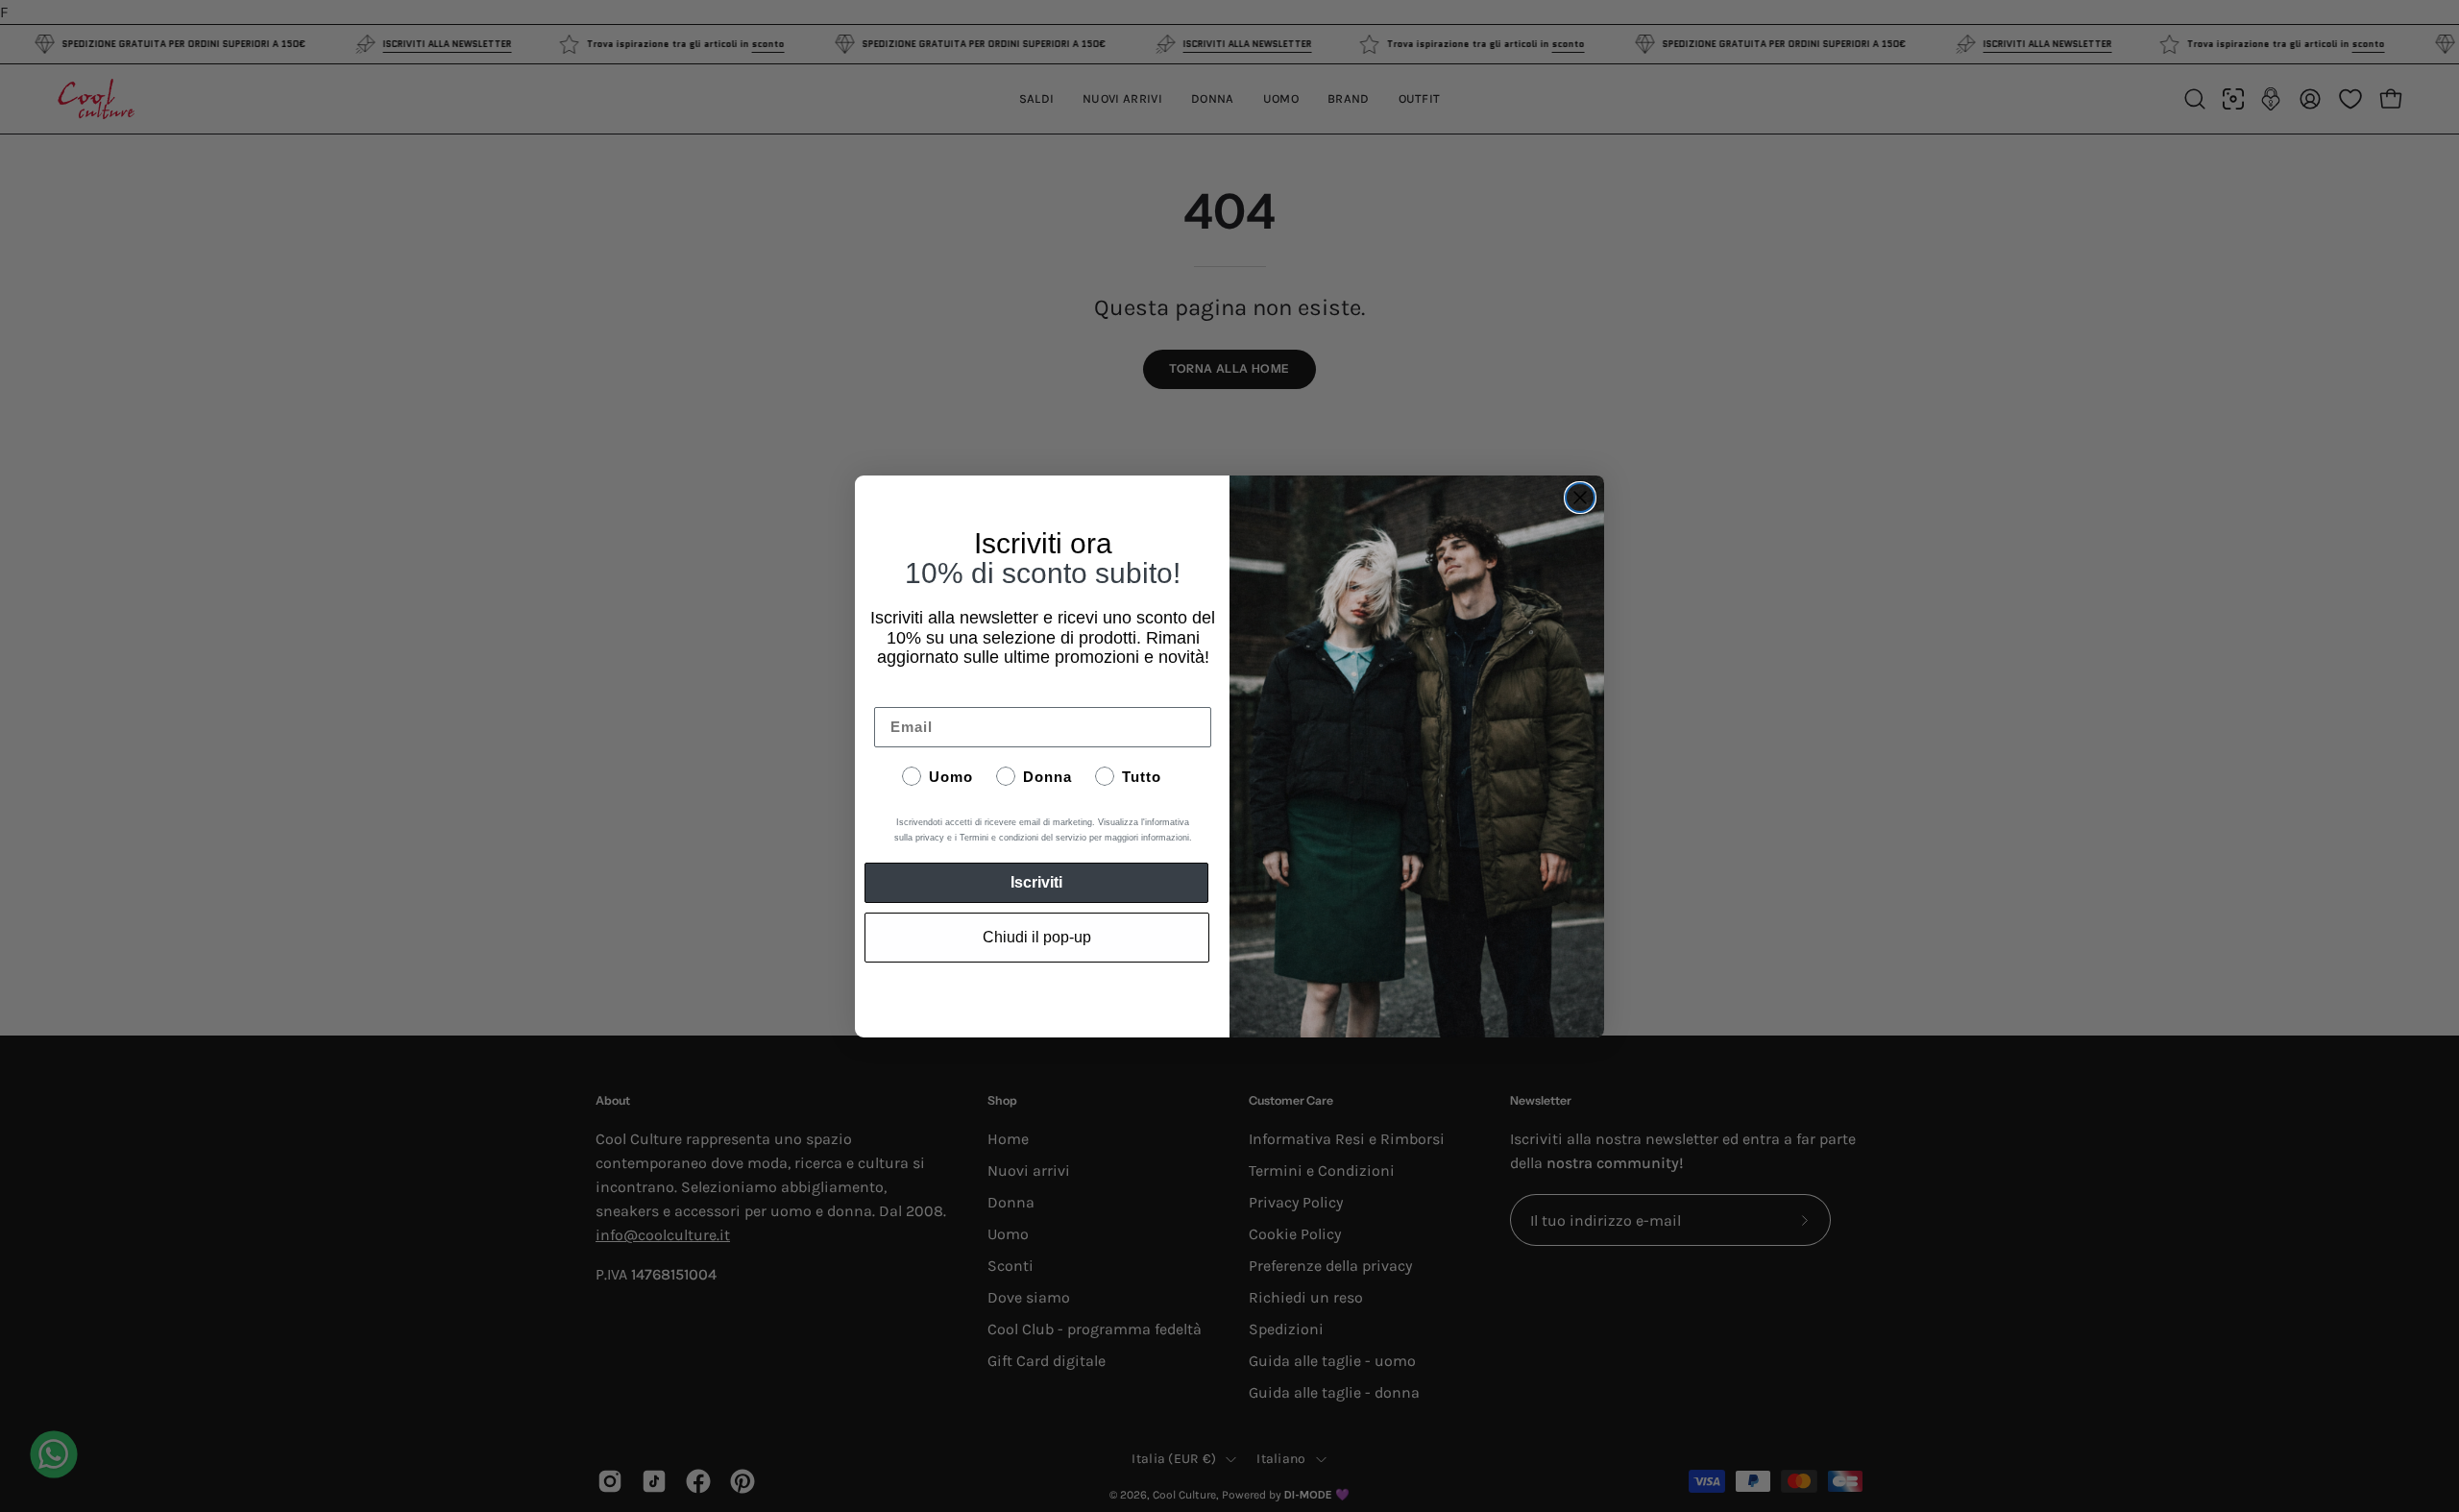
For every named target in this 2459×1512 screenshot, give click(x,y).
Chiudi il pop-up (1037, 937)
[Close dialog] (1580, 498)
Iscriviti (1036, 882)
